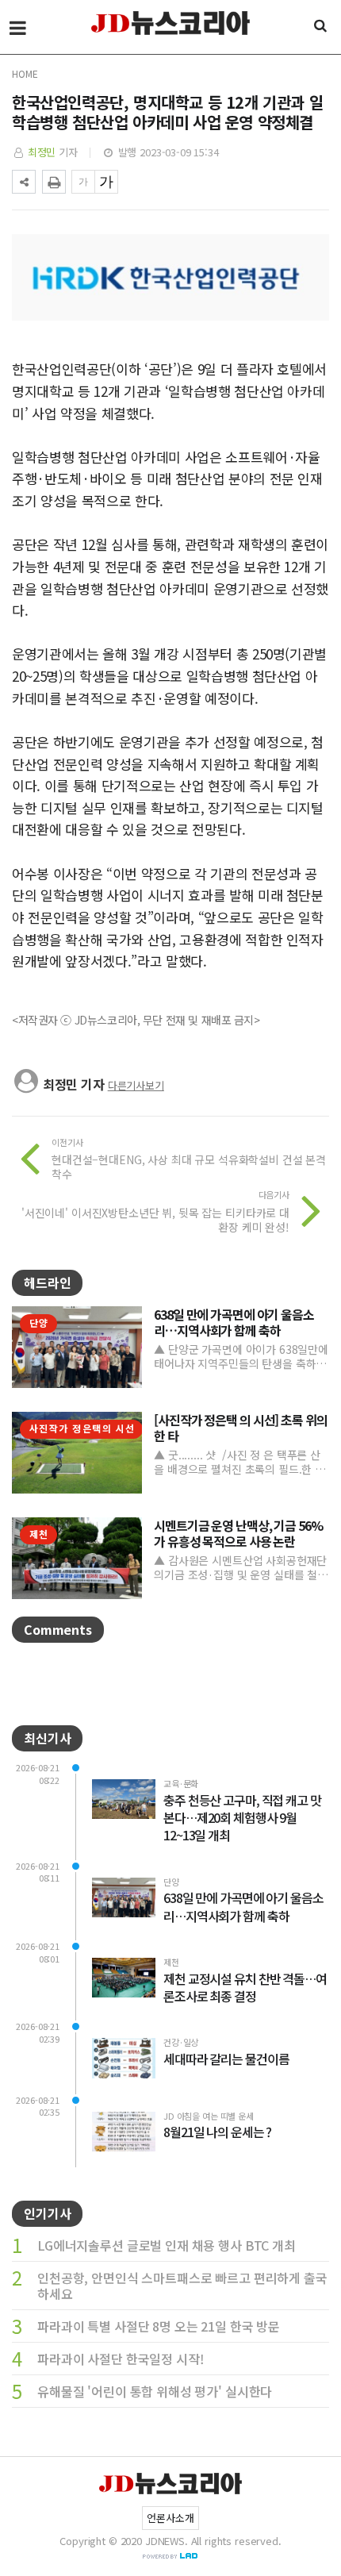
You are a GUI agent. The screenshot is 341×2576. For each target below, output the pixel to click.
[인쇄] (54, 182)
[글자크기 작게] (83, 182)
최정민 (42, 152)
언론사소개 (170, 2518)
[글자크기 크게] (106, 182)
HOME (25, 73)
